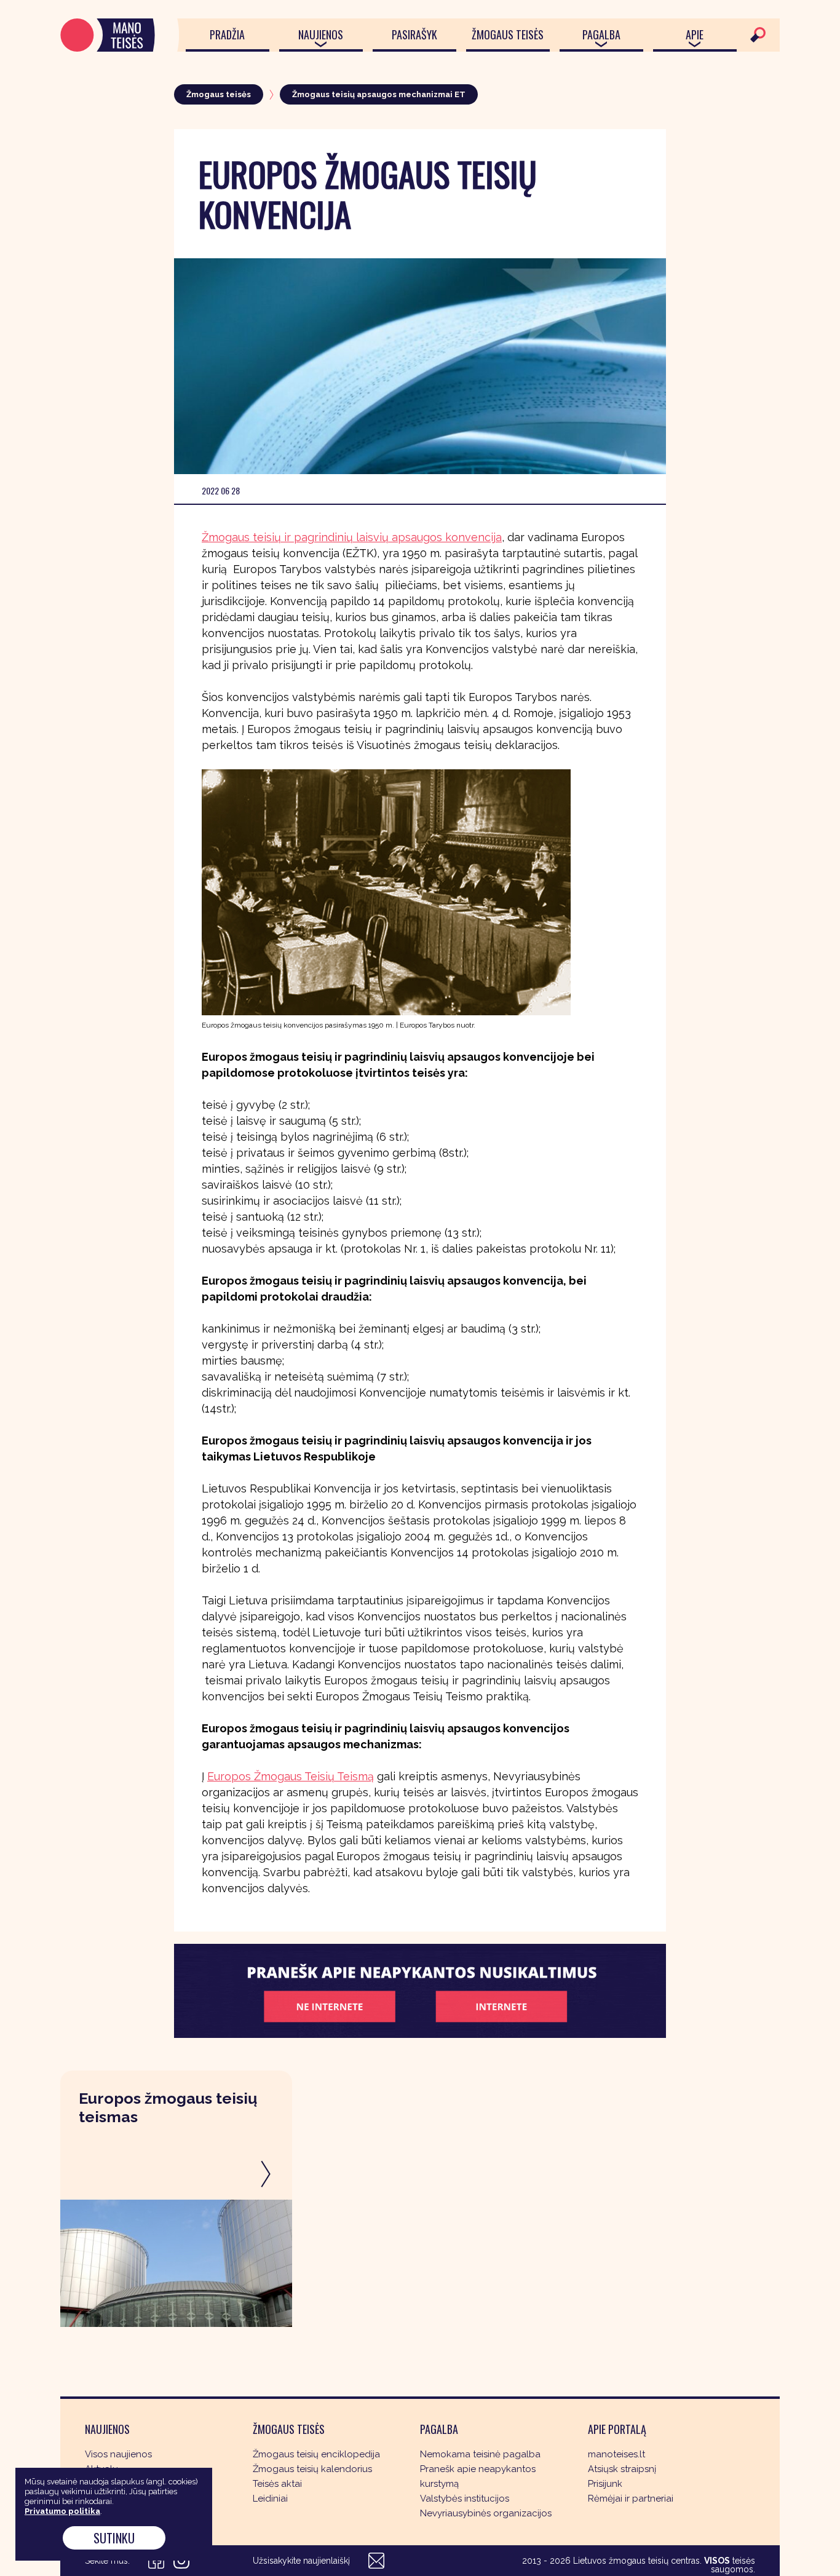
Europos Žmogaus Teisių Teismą (291, 1776)
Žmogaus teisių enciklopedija (316, 2454)
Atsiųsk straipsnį (622, 2469)
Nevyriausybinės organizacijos (486, 2513)
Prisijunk (605, 2484)
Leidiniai (270, 2499)
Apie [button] (695, 34)
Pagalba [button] (601, 34)
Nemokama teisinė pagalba (480, 2454)
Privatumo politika (62, 2511)
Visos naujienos (118, 2454)
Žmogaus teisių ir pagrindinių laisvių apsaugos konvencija (352, 537)
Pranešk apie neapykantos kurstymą (478, 2476)
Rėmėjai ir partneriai (631, 2499)
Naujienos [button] (321, 34)
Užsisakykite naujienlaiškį (301, 2561)
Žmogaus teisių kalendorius (312, 2469)
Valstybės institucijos (465, 2499)
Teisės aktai (277, 2484)
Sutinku (114, 2538)
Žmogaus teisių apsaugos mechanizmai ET (379, 94)
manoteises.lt (616, 2454)
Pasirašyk (414, 34)
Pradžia (227, 34)
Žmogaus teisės (508, 34)
